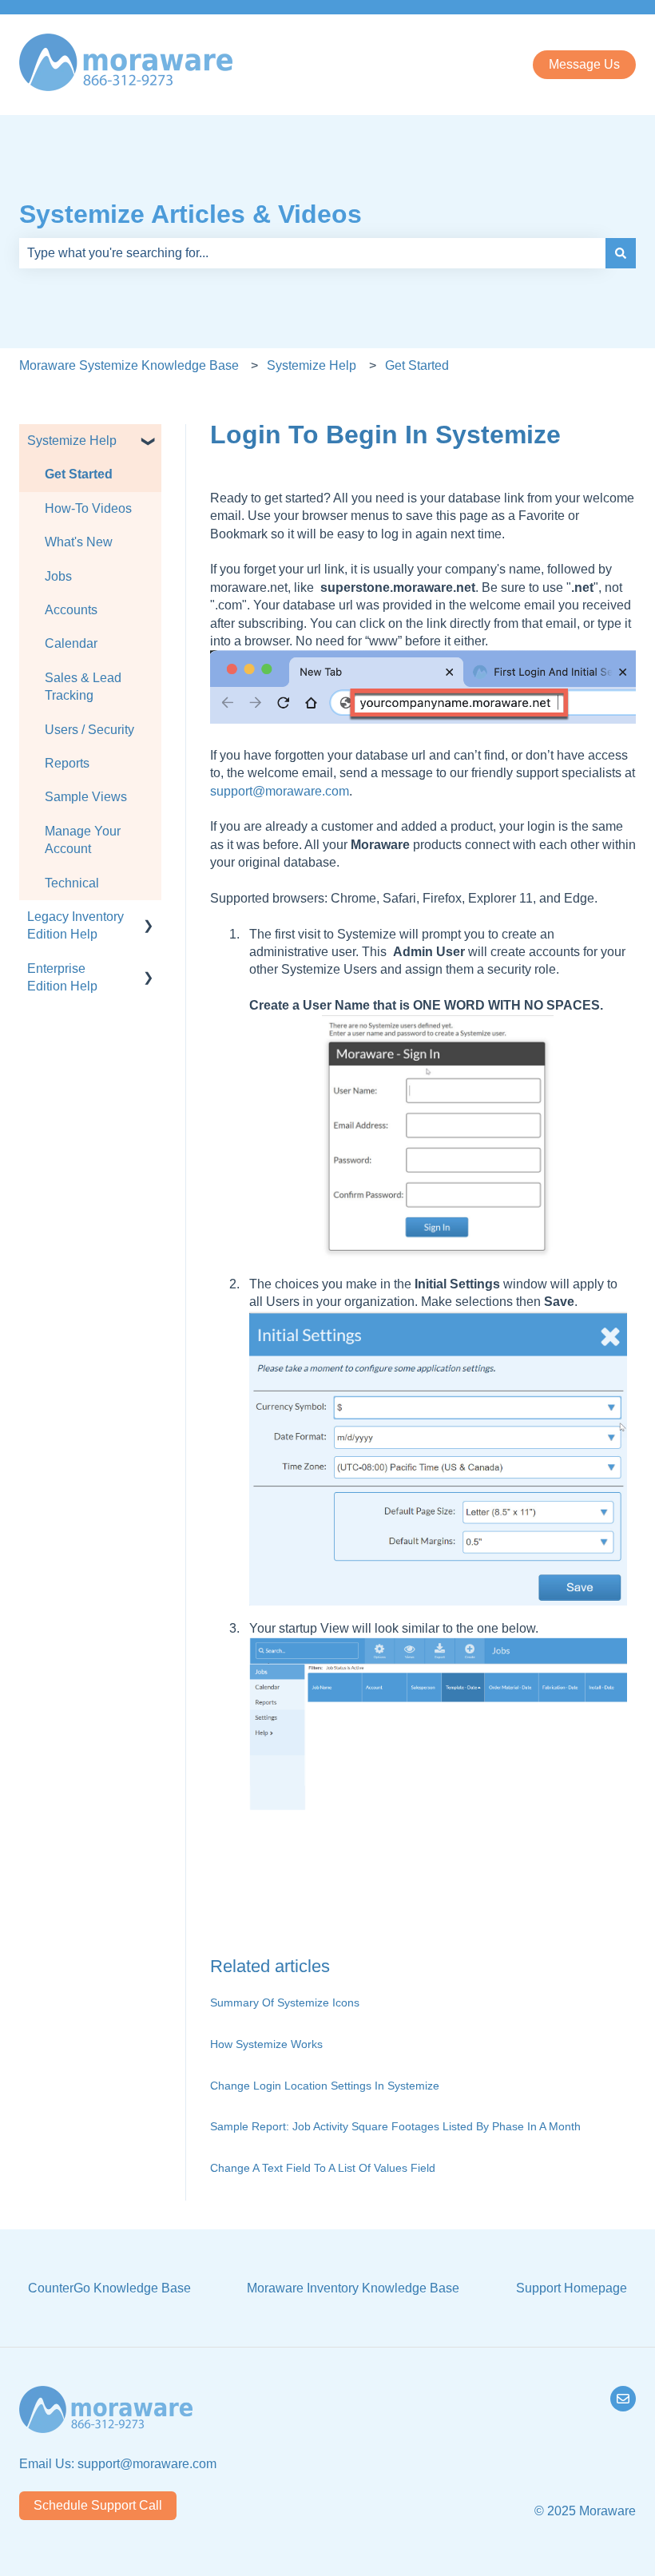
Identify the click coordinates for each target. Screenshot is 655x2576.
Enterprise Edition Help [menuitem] (62, 977)
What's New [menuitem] (79, 542)
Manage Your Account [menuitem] (83, 840)
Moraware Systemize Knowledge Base (129, 365)
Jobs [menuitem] (58, 576)
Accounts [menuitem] (71, 610)
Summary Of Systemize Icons (285, 2002)
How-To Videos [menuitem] (88, 508)
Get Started (417, 365)
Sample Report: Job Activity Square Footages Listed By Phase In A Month (395, 2126)
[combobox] (312, 253)
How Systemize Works (266, 2044)
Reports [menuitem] (67, 763)
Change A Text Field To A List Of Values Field (323, 2168)
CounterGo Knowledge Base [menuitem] (109, 2288)
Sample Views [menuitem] (86, 797)
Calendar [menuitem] (71, 643)
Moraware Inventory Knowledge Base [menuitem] (353, 2288)
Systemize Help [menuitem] (72, 441)
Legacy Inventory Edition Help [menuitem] (75, 925)
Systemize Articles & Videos (191, 214)
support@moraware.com (280, 791)
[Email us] (623, 2399)
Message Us (584, 64)
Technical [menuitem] (72, 883)
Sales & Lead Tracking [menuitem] (83, 687)
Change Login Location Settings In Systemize (325, 2086)
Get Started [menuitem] (79, 474)
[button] (149, 442)
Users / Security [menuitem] (89, 730)
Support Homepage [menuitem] (572, 2288)
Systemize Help (312, 365)
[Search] (621, 253)
